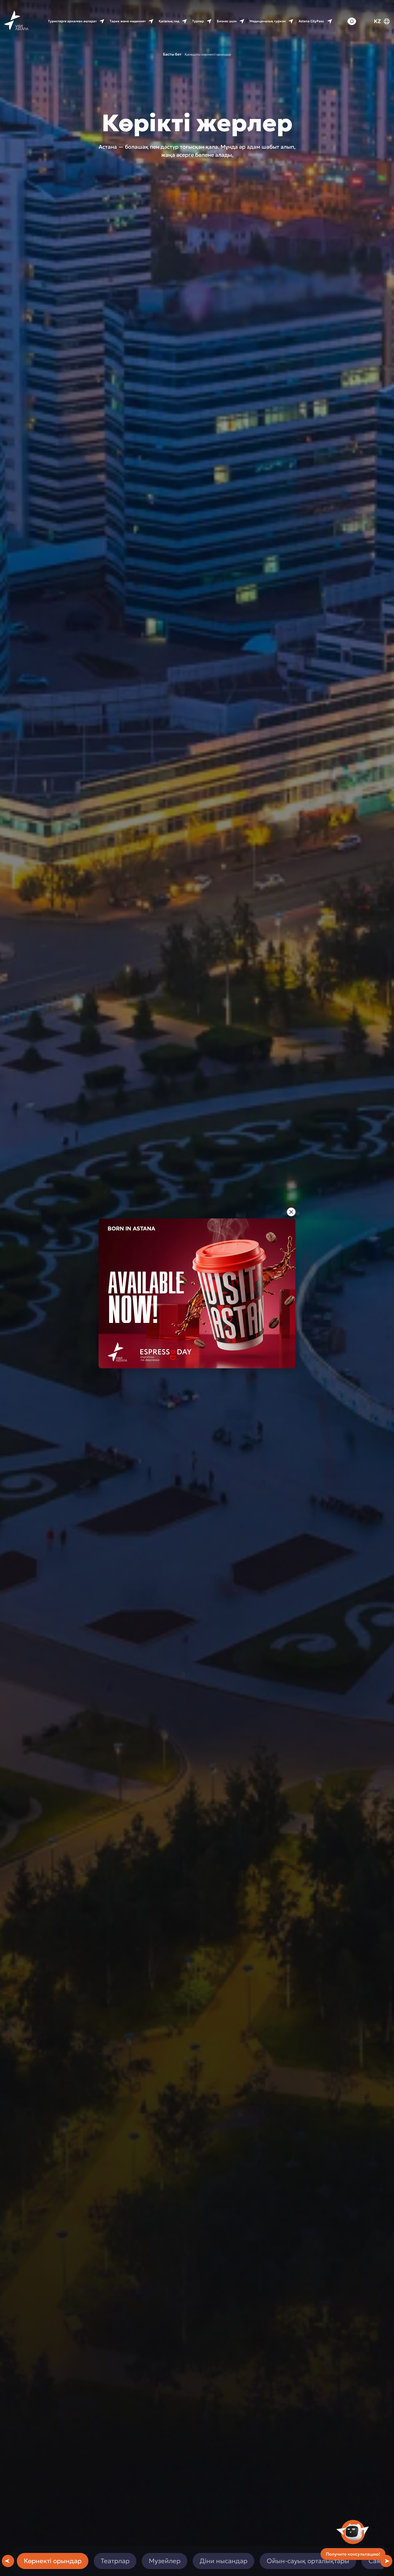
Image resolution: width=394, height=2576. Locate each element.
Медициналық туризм (268, 21)
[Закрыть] (291, 1212)
